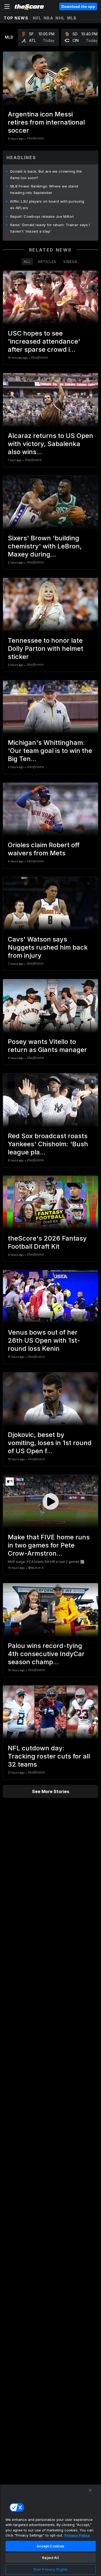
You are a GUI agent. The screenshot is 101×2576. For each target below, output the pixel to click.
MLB (72, 18)
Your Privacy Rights (50, 2569)
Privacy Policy (77, 2535)
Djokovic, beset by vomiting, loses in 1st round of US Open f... (50, 1443)
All (27, 262)
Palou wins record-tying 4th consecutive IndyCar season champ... (46, 1654)
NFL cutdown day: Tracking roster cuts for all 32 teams (49, 1756)
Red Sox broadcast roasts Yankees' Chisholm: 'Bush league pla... (48, 1144)
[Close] (90, 2490)
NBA (49, 18)
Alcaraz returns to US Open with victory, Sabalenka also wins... (50, 444)
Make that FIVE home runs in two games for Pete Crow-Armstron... (49, 1545)
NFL (37, 18)
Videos (70, 262)
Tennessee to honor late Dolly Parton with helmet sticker (46, 649)
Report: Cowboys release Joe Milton (42, 216)
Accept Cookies (51, 2546)
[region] (50, 2530)
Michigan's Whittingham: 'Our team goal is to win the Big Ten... (50, 751)
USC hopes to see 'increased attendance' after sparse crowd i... (44, 341)
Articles (47, 262)
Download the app (78, 6)
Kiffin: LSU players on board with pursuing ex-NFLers (47, 205)
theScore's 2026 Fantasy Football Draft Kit (47, 1242)
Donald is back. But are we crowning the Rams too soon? (46, 175)
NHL (60, 18)
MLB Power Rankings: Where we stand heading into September (44, 189)
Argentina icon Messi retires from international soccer (46, 122)
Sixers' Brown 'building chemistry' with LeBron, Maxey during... (45, 546)
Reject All (50, 2558)
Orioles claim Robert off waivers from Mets (44, 849)
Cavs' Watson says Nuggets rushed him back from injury (48, 947)
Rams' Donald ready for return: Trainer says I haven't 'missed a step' (50, 228)
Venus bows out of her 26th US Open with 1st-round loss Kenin (44, 1340)
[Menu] (7, 6)
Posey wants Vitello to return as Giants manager (47, 1046)
